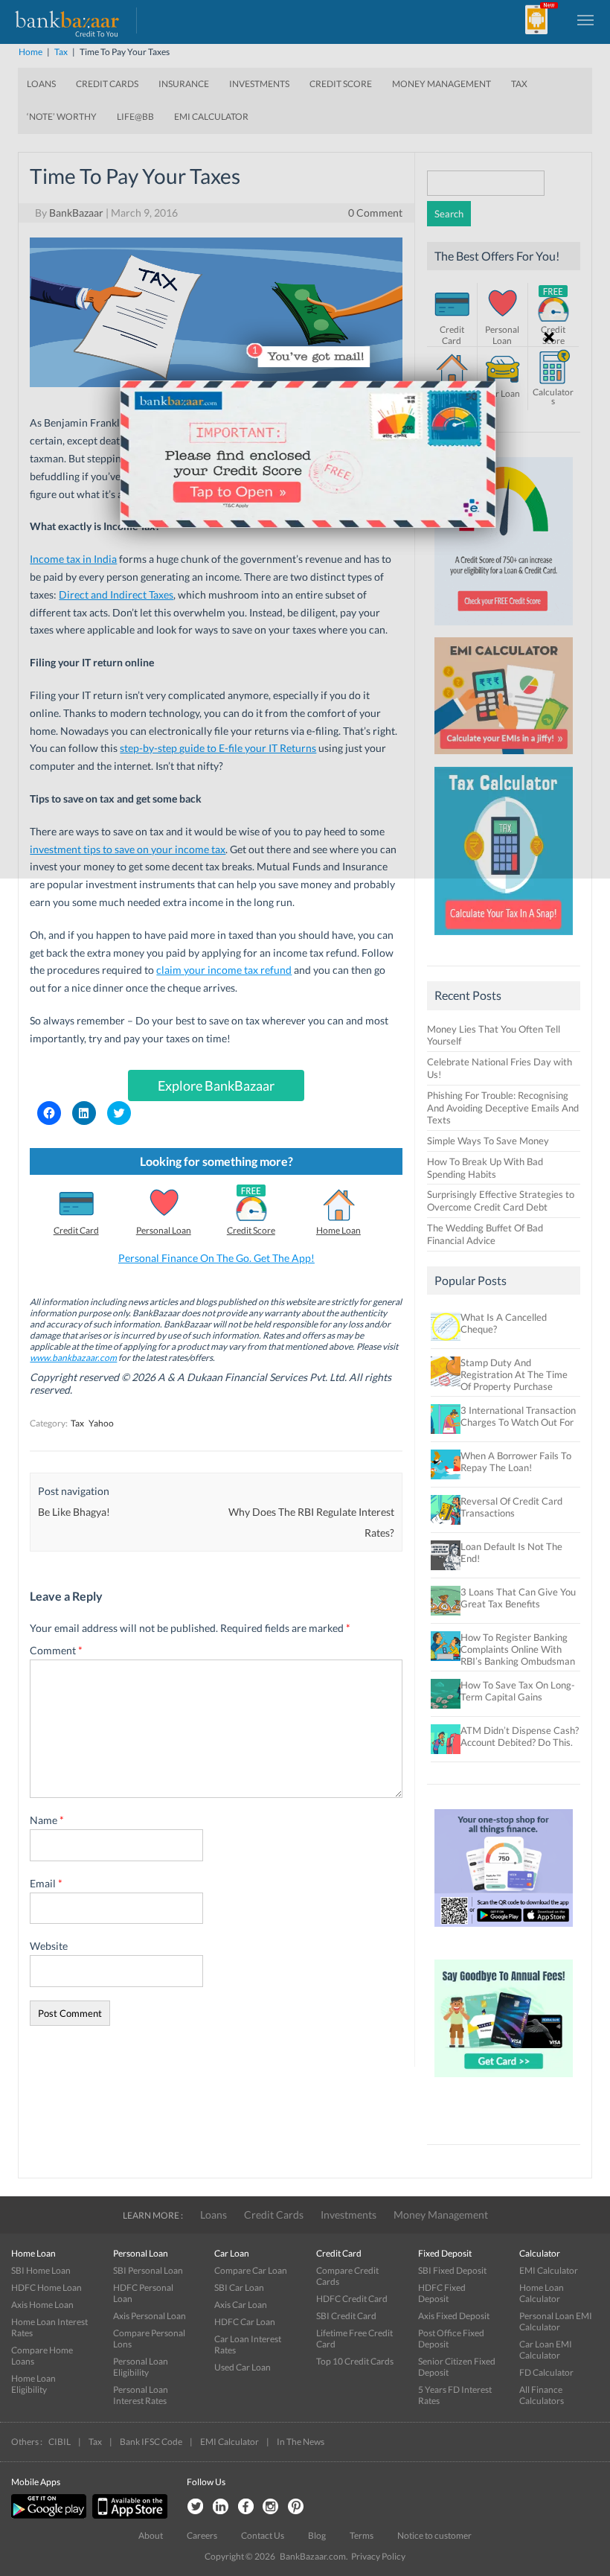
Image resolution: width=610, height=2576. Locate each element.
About (151, 2535)
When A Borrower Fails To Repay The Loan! (516, 1461)
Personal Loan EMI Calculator (556, 2321)
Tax (77, 1423)
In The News (301, 2442)
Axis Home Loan (42, 2305)
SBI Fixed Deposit (452, 2270)
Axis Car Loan (241, 2305)
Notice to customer (434, 2535)
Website (49, 1946)
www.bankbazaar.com (73, 1358)
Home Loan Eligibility (33, 2384)
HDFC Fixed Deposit (442, 2293)
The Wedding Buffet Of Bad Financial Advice (485, 1234)
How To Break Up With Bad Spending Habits (485, 1168)
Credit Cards (274, 2215)
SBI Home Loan (41, 2270)
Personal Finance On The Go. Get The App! (216, 1258)
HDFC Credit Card (352, 2299)
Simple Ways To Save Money (488, 1141)
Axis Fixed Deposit (454, 2316)
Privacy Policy (378, 2556)
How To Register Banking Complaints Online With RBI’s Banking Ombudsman (518, 1649)
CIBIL (60, 2442)
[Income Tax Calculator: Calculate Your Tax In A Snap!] (504, 939)
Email (46, 1883)
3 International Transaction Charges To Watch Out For (518, 1416)
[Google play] (50, 2515)
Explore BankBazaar (216, 1085)
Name (47, 1820)
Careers (202, 2535)
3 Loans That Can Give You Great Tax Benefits (518, 1598)
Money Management (441, 2215)
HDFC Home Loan (46, 2288)
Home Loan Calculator (542, 2293)
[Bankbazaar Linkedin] (220, 2507)
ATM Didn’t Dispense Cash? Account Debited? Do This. (520, 1736)
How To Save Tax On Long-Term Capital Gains (518, 1691)
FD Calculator (546, 2372)
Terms (362, 2535)
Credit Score (251, 1230)
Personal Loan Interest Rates (141, 2395)
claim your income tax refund (224, 970)
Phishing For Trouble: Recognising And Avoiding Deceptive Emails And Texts (503, 1108)
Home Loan (338, 1230)
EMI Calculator (549, 2270)
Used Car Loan (243, 2367)
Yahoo (101, 1423)
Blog (317, 2535)
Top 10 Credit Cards (355, 2361)
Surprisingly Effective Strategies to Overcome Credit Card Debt (501, 1201)
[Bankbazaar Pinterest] (296, 2507)
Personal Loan (164, 1230)
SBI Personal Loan (148, 2270)
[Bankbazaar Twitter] (195, 2507)
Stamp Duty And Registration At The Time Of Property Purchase (514, 1374)
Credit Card (76, 1230)
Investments (349, 2215)
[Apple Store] (128, 2515)
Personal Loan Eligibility (141, 2367)
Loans (213, 2215)
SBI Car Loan (239, 2288)
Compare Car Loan (251, 2270)
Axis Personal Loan (150, 2316)
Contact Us (263, 2535)
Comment (56, 1650)
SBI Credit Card (346, 2316)
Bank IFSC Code (151, 2442)
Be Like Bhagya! (74, 1512)
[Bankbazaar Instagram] (271, 2507)
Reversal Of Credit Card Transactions (511, 1507)
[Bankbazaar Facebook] (245, 2507)
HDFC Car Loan (245, 2322)
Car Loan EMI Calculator (546, 2350)
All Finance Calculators (542, 2395)
